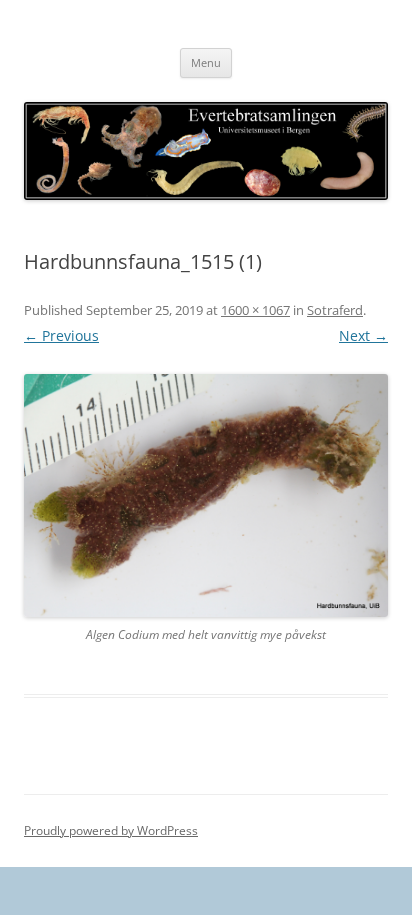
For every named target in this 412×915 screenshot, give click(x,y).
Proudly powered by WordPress (111, 830)
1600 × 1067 (255, 310)
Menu (206, 62)
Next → (363, 335)
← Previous (61, 335)
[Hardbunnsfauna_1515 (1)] (206, 495)
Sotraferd (335, 310)
